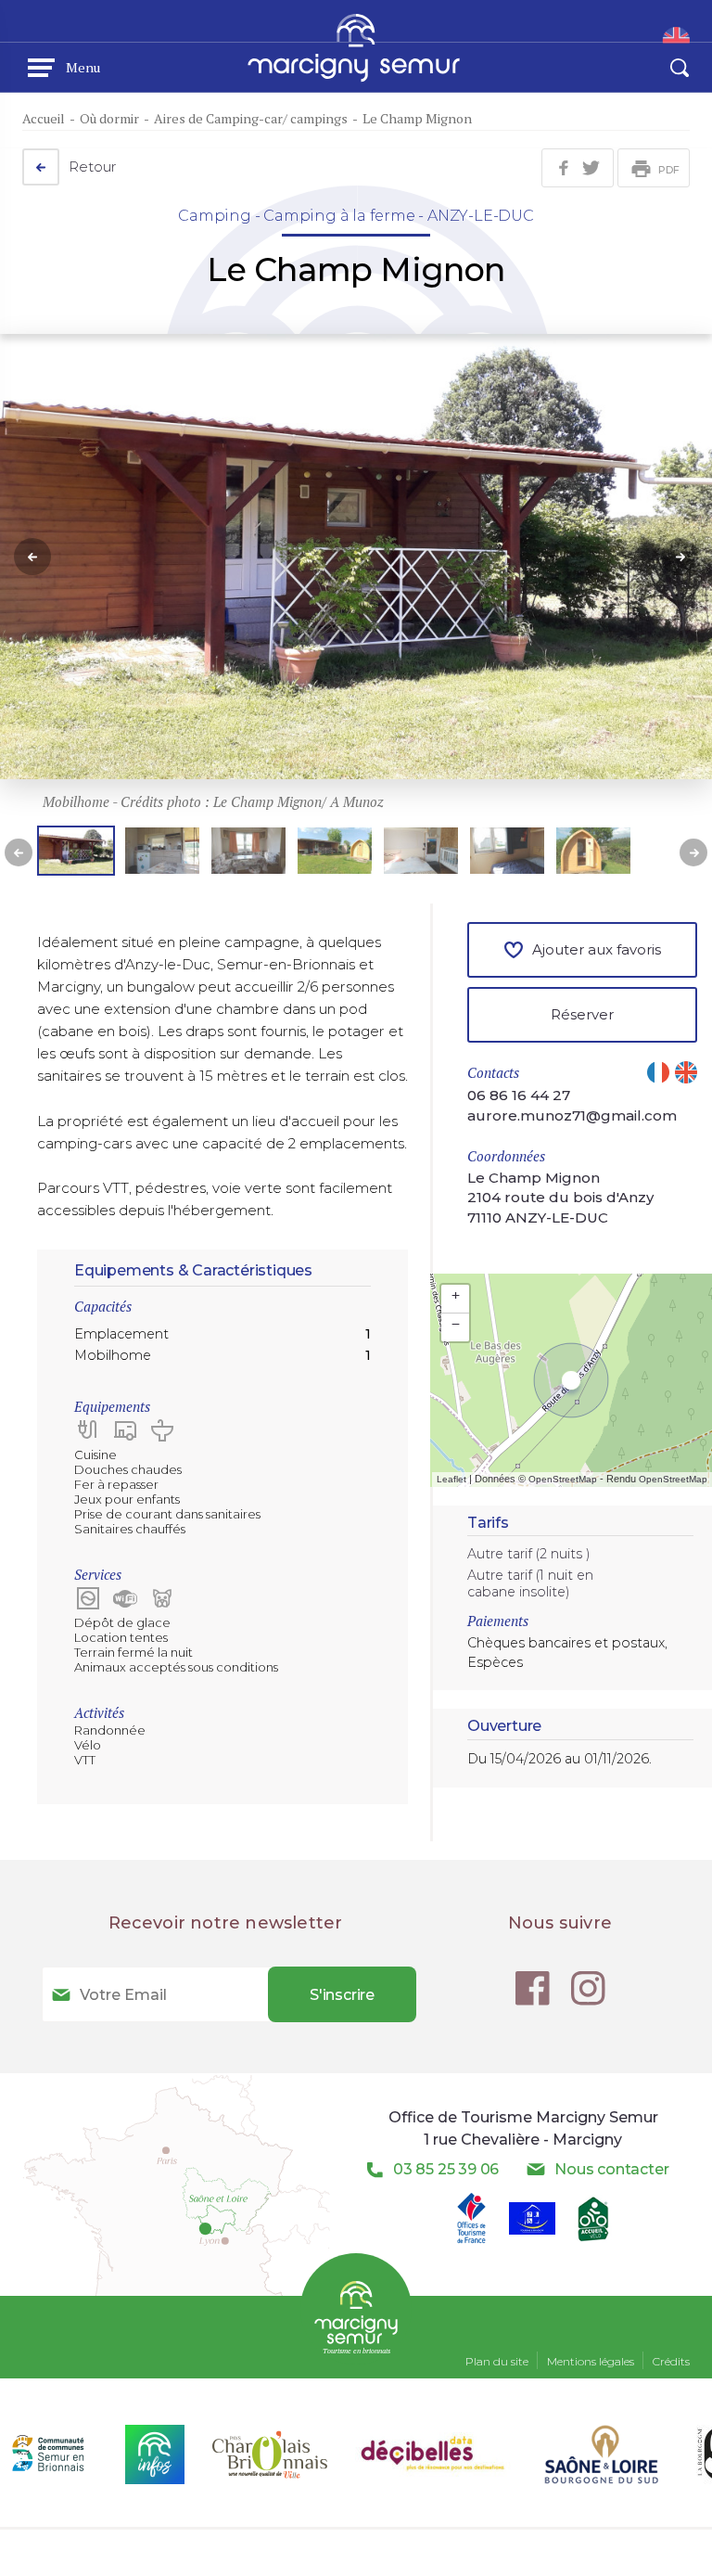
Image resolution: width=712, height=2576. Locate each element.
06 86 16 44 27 (519, 1095)
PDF (669, 170)
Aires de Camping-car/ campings (251, 118)
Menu (83, 67)
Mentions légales (591, 2361)
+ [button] (456, 1295)
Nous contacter (611, 2169)
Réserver (582, 1014)
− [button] (456, 1324)
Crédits (671, 2361)
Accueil (44, 118)
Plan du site (497, 2361)
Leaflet (451, 1479)
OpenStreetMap (563, 1479)
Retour (93, 167)
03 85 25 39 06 (446, 2169)
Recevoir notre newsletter (226, 1923)
